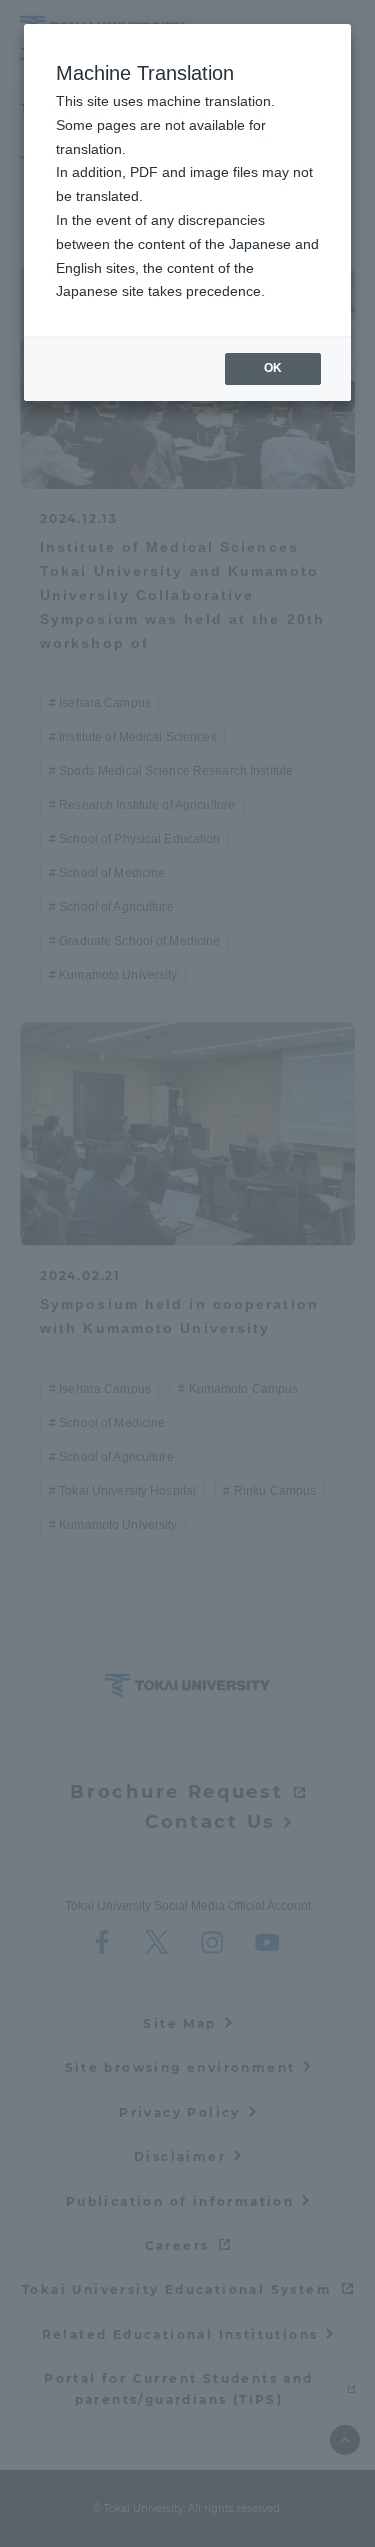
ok (273, 368)
